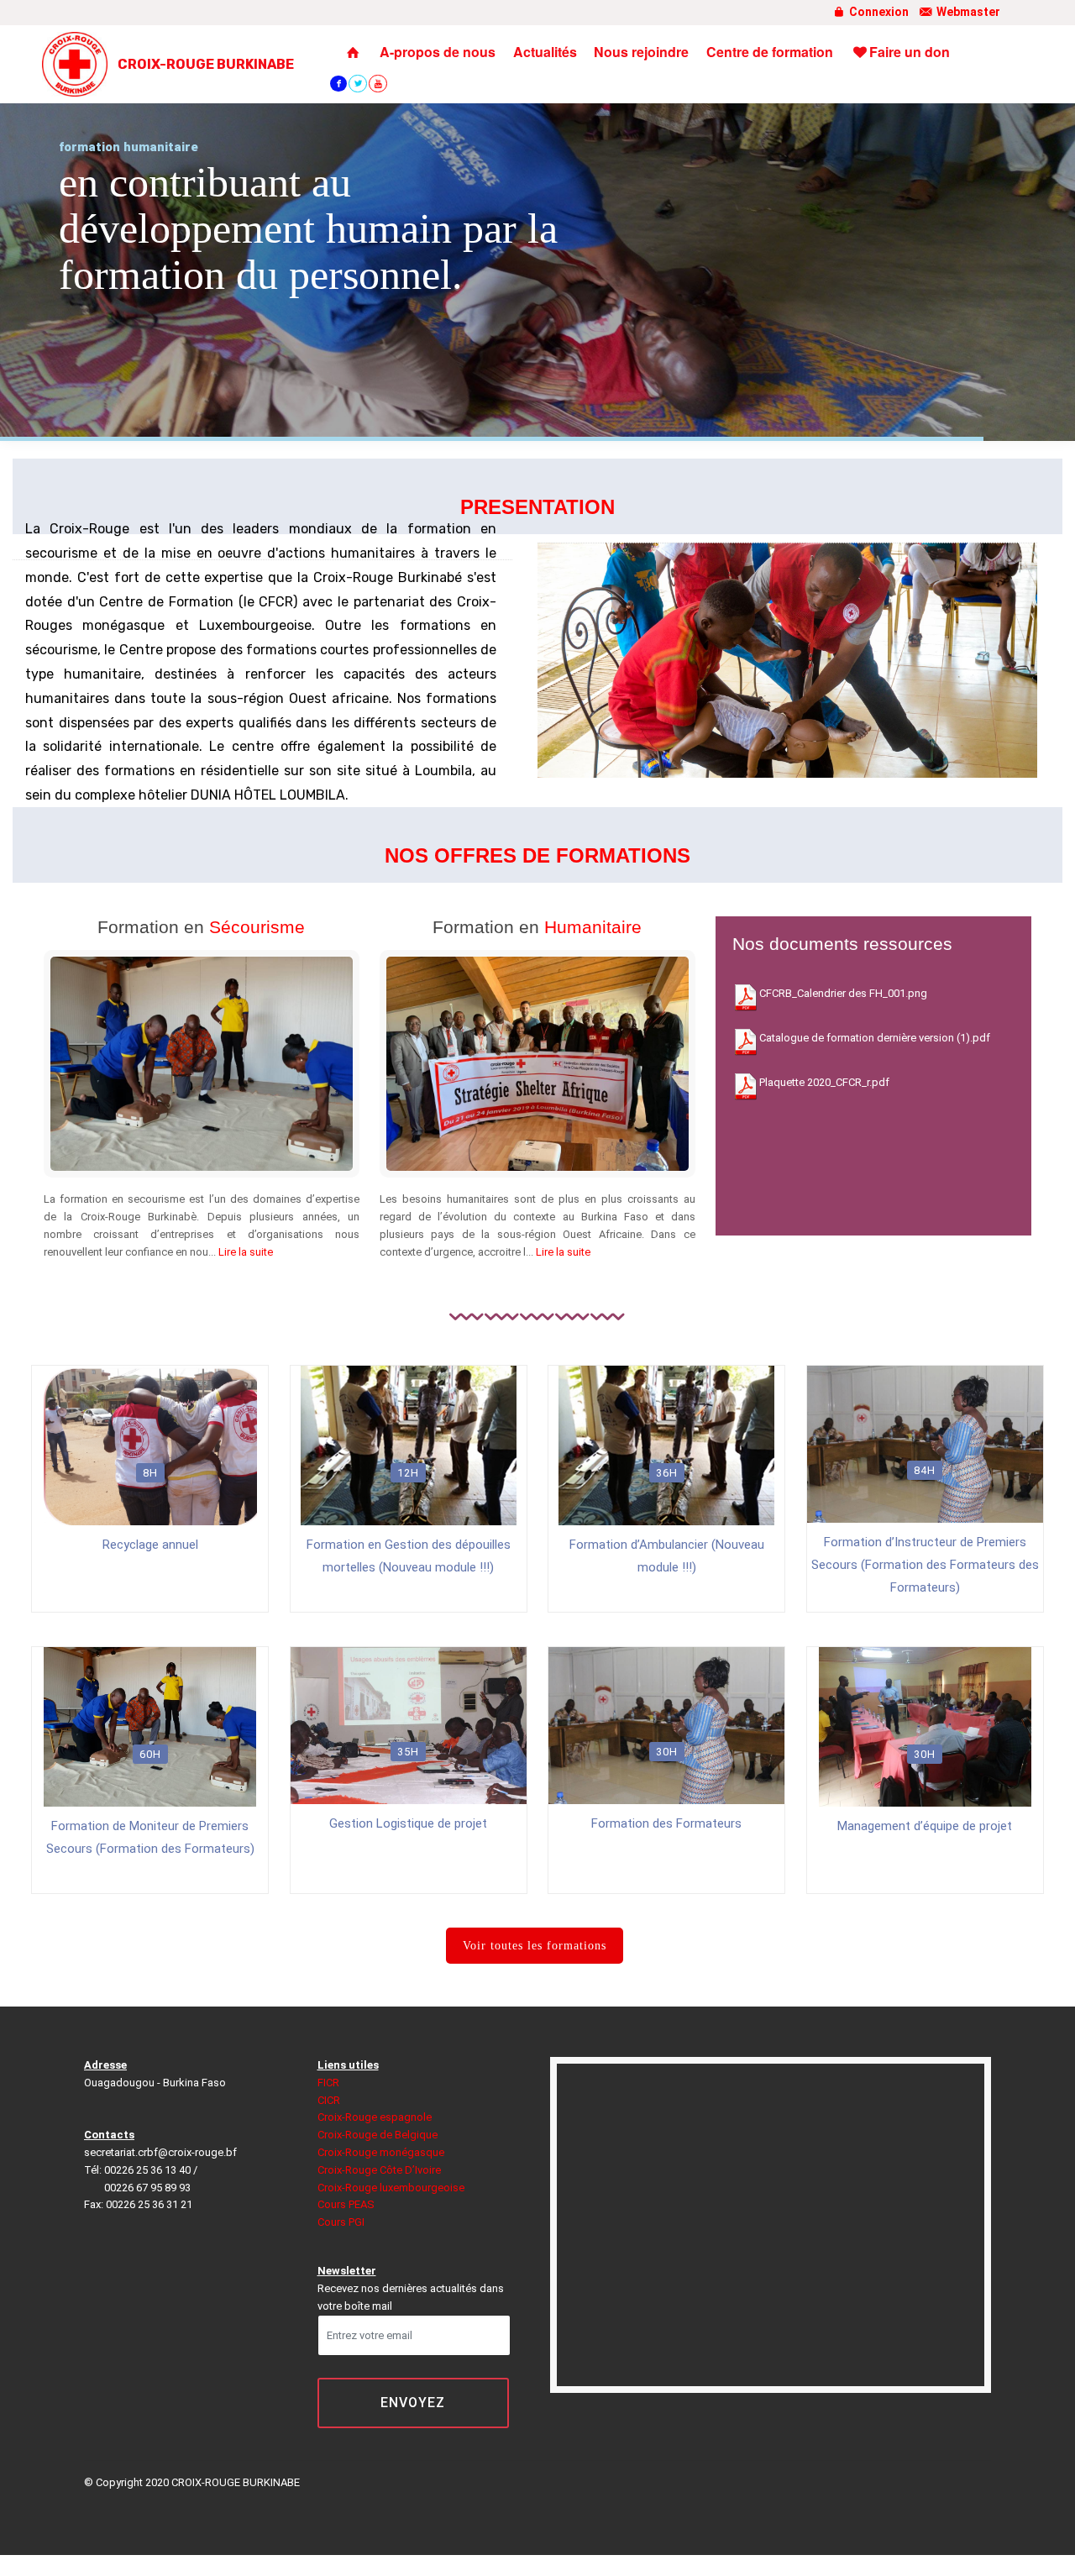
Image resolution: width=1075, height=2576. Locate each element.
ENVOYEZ (413, 2403)
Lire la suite (246, 1252)
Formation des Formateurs (666, 1823)
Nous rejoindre (641, 52)
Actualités (545, 52)
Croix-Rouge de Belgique (378, 2135)
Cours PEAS (346, 2204)
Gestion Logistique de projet (408, 1823)
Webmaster (967, 12)
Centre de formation (770, 52)
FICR (328, 2083)
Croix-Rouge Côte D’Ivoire (379, 2170)
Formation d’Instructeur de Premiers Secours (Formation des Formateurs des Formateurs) (925, 1565)
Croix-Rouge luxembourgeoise (391, 2188)
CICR (329, 2100)
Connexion (878, 12)
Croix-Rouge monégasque (381, 2152)
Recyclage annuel (150, 1545)
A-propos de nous (438, 52)
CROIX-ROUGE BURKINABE (206, 64)
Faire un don (910, 52)
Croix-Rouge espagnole (375, 2117)
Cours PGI (341, 2222)
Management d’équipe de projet (925, 1826)
